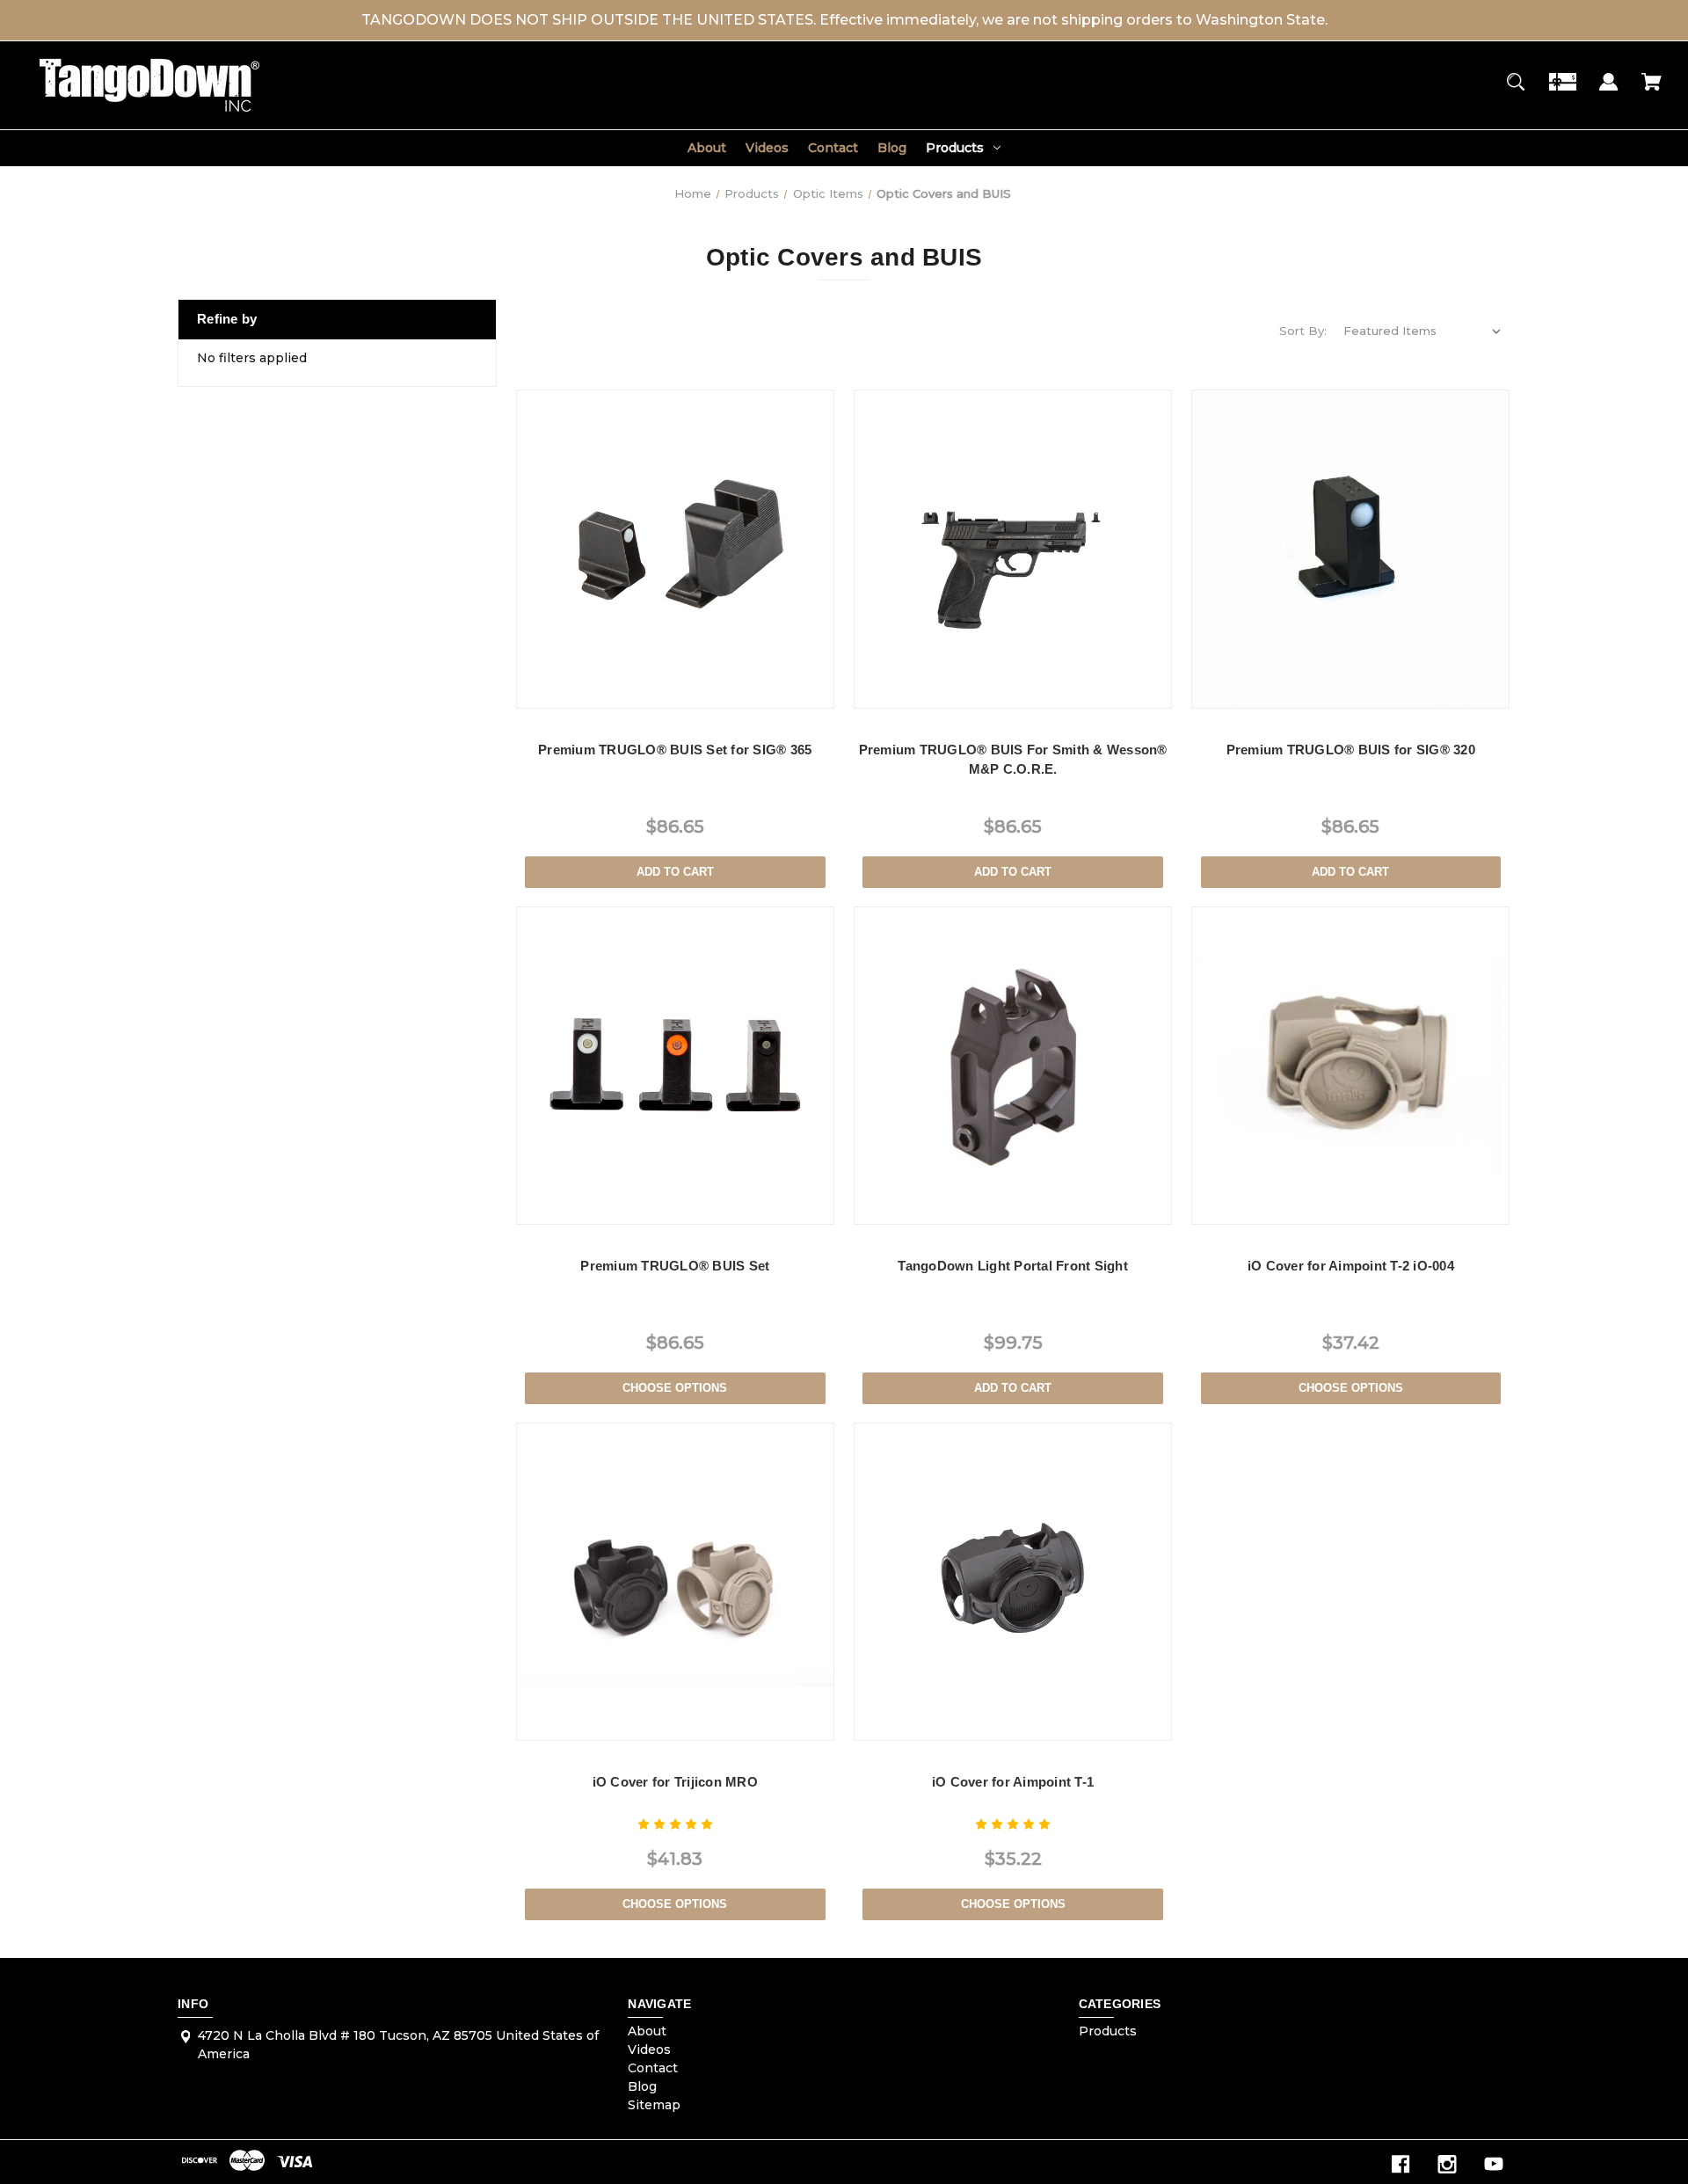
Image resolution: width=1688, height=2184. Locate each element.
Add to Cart (675, 872)
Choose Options (675, 1388)
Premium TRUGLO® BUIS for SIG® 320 (1351, 750)
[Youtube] (1494, 2164)
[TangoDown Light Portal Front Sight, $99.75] (1013, 1066)
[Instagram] (1447, 2164)
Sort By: (1303, 331)
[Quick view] (632, 691)
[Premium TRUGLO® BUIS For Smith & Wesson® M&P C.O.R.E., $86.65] (1013, 549)
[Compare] (675, 692)
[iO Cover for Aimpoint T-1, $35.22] (1013, 1582)
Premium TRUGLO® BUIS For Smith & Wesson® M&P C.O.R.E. (1013, 760)
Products (955, 148)
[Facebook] (1401, 2164)
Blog (892, 148)
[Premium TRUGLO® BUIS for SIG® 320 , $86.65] (1350, 549)
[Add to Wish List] (717, 691)
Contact (833, 148)
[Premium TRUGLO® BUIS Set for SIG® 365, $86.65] (675, 549)
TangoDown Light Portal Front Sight (1013, 1266)
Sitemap (654, 2105)
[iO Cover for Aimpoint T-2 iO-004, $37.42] (1350, 1066)
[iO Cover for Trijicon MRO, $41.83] (675, 1582)
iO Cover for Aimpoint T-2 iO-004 (1351, 1266)
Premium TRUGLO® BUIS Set (675, 1266)
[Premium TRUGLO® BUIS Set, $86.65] (675, 1066)
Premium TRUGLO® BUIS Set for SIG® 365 (675, 750)
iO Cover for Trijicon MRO (675, 1782)
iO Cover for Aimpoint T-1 (1013, 1782)
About (707, 148)
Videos (767, 148)
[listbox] (1422, 331)
